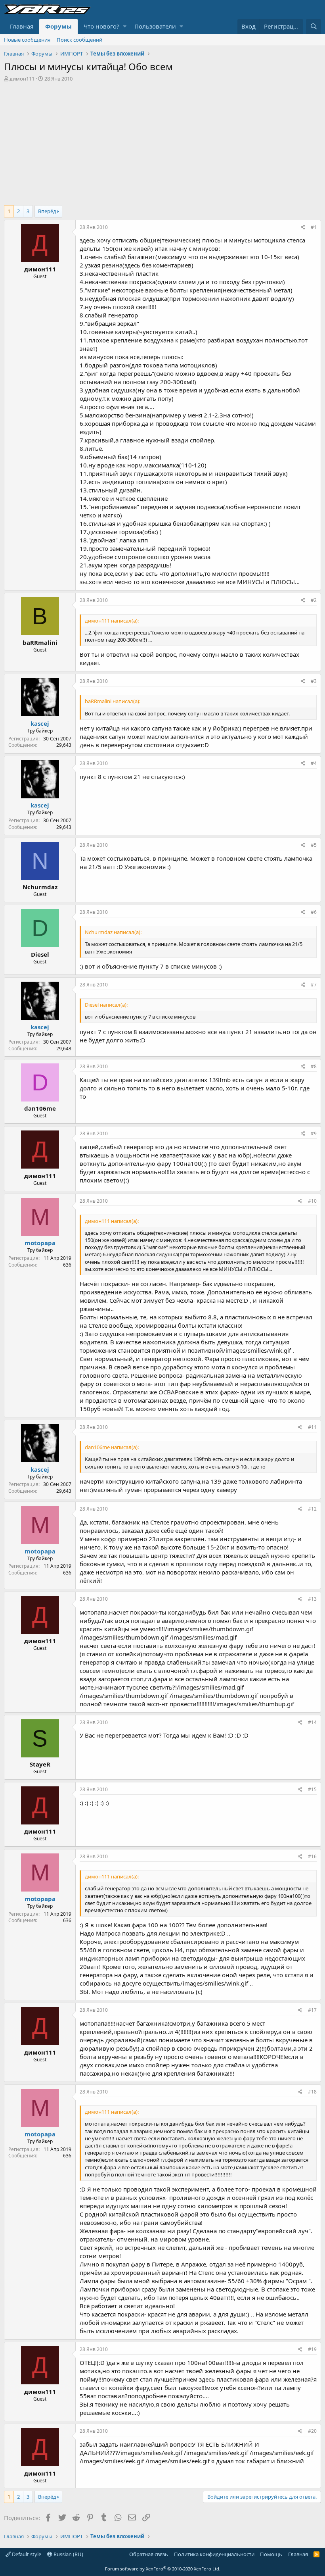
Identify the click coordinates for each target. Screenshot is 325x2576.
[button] (125, 26)
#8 (314, 1066)
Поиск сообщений (79, 40)
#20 (312, 2431)
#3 (314, 681)
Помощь (271, 2554)
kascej (40, 723)
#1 (314, 227)
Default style (26, 2554)
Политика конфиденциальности (214, 2554)
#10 (312, 1201)
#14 (312, 1722)
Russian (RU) (68, 2554)
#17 (312, 2010)
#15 (312, 1789)
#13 (312, 1599)
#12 (312, 1509)
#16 (312, 1856)
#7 (314, 985)
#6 (314, 912)
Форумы (58, 26)
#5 (314, 845)
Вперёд (47, 211)
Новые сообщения (27, 40)
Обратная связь (149, 2554)
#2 (314, 600)
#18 (312, 2092)
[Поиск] (314, 26)
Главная (22, 26)
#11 (312, 1427)
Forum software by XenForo (163, 2569)
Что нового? (101, 26)
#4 (314, 763)
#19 (312, 2349)
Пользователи (155, 26)
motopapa (40, 1243)
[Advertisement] (162, 142)
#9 (314, 1133)
